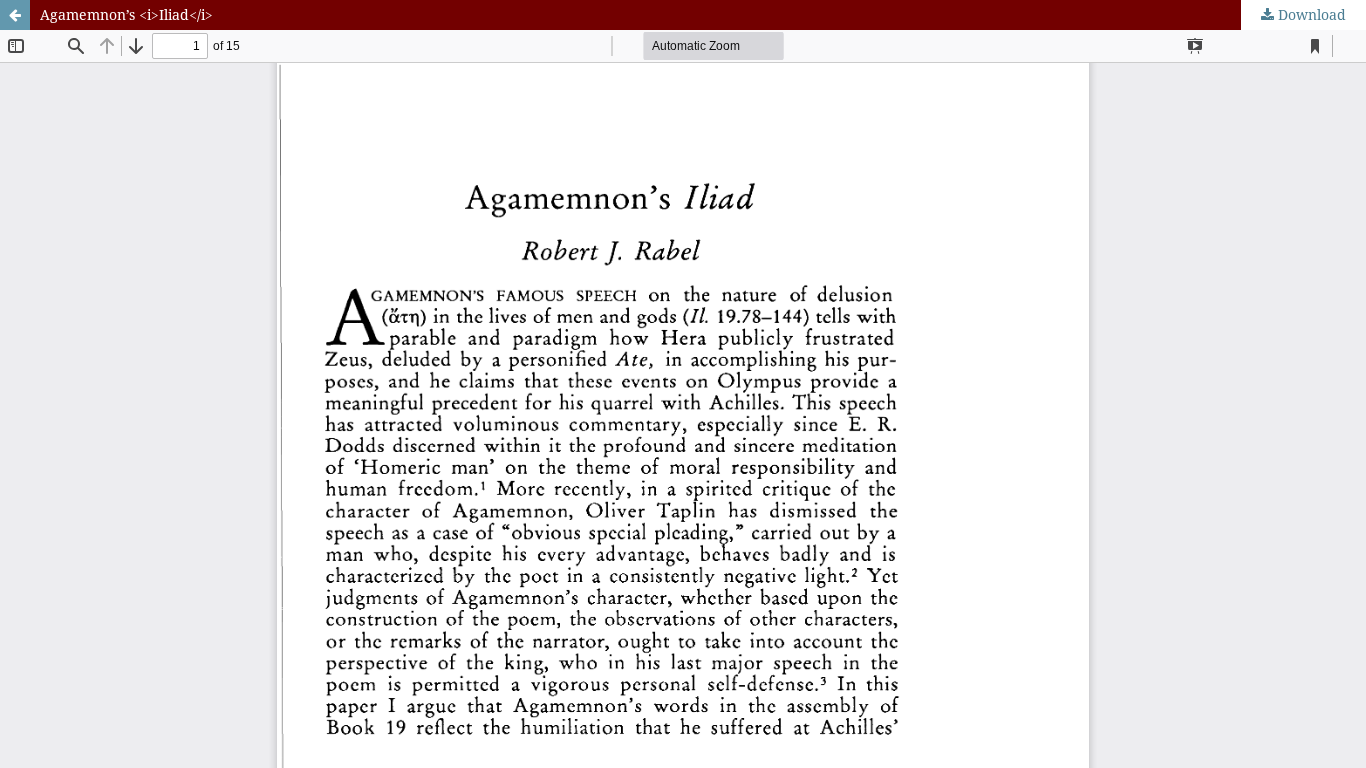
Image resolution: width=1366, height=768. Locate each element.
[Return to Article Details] (15, 15)
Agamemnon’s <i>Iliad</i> (126, 14)
